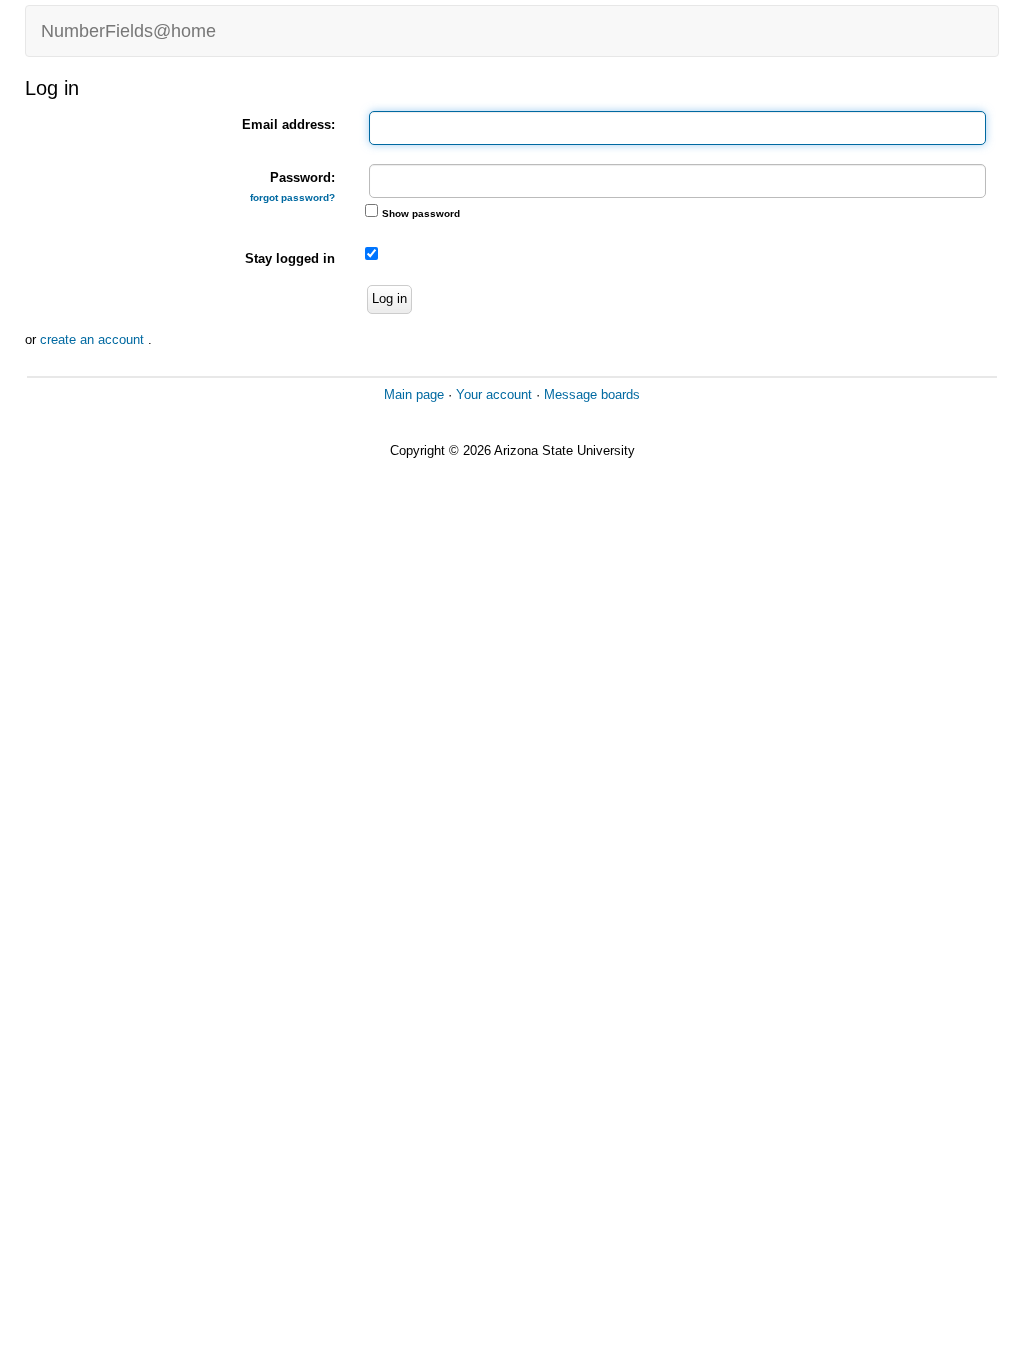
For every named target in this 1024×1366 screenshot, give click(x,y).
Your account (494, 394)
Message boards (592, 394)
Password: (292, 186)
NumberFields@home (128, 31)
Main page (414, 394)
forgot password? (292, 197)
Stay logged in (290, 258)
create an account (94, 339)
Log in (389, 298)
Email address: (288, 124)
